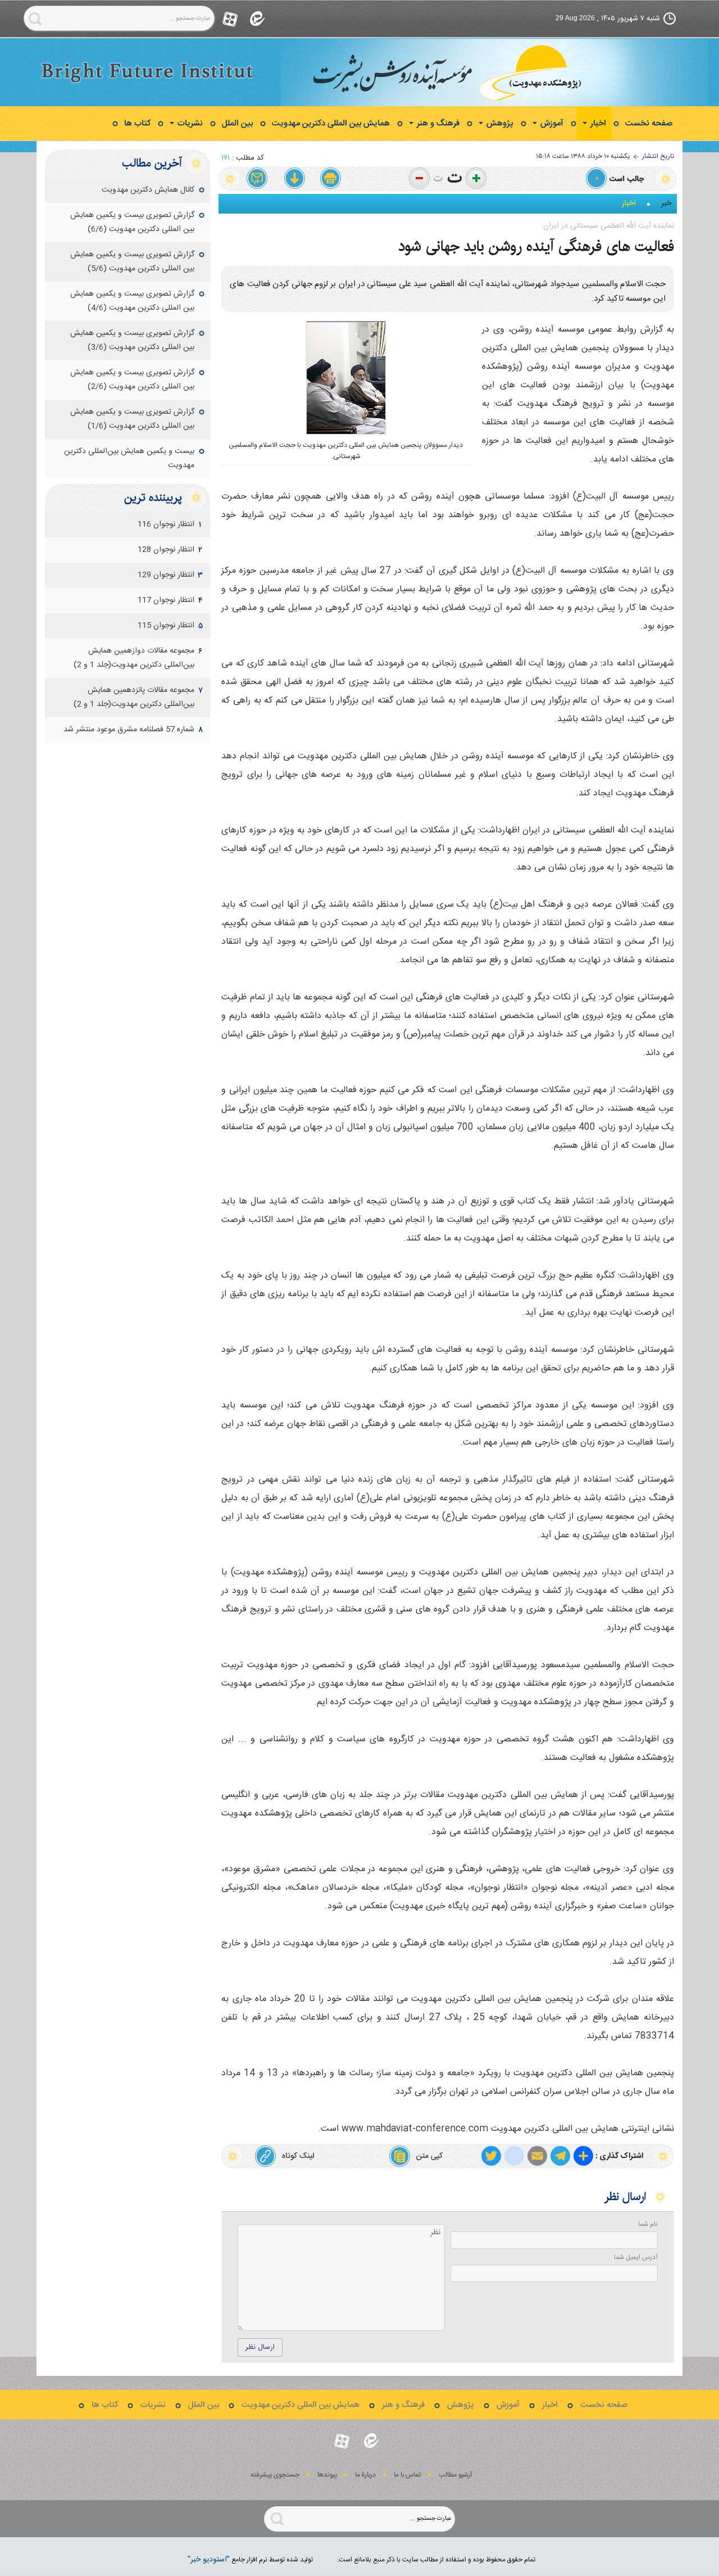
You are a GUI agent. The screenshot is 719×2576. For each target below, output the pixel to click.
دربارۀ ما (365, 2475)
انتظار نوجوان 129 (166, 575)
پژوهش (499, 123)
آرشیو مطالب (456, 2475)
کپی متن (429, 2156)
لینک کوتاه (298, 2156)
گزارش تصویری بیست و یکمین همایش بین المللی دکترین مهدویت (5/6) (132, 262)
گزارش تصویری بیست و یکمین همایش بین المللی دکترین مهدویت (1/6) (132, 419)
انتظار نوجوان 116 (166, 524)
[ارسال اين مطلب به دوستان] (258, 179)
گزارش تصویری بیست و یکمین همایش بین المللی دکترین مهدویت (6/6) (132, 222)
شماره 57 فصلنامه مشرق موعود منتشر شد (129, 730)
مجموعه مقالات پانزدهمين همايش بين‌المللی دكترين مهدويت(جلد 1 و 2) (134, 697)
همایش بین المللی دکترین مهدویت (331, 123)
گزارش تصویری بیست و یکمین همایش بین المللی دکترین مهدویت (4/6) (132, 301)
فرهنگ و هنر (437, 123)
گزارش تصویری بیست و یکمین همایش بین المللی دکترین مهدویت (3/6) (132, 340)
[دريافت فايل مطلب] (294, 179)
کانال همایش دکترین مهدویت (148, 190)
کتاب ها (137, 123)
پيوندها (327, 2475)
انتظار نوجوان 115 (166, 626)
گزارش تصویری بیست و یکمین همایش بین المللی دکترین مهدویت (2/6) (132, 380)
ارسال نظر (260, 2347)
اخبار (597, 123)
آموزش (551, 123)
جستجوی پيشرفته (275, 2475)
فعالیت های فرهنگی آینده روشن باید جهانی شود (536, 246)
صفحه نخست (649, 123)
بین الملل (237, 123)
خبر (666, 203)
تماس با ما (407, 2475)
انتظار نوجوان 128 (166, 550)
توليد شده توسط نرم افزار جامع (250, 2560)
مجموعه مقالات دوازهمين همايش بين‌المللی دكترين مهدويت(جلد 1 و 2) (134, 658)
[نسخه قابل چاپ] (331, 179)
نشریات (189, 123)
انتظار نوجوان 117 (166, 600)
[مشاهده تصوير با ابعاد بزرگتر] (370, 339)
